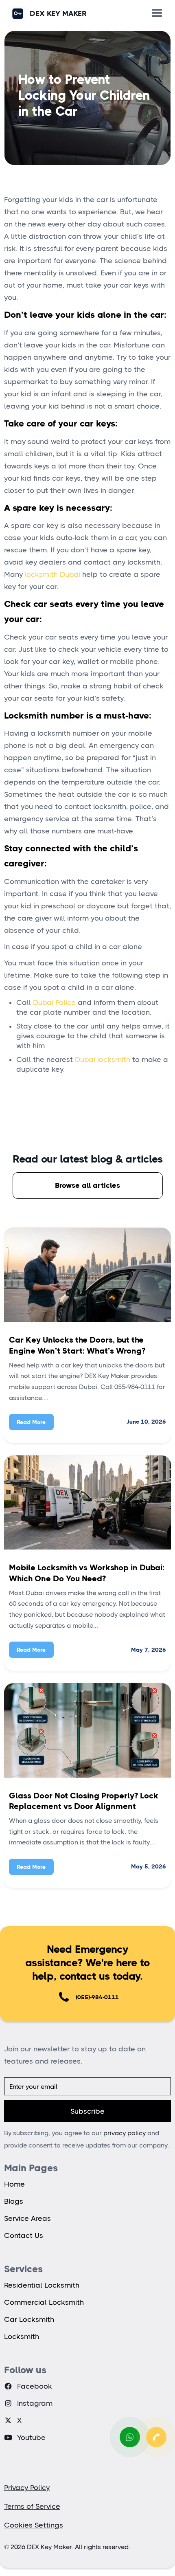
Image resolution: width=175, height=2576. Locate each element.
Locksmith (22, 2336)
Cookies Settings (34, 2525)
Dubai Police (54, 1002)
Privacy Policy (27, 2488)
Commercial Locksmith (44, 2302)
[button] (157, 13)
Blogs (14, 2201)
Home (14, 2184)
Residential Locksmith (42, 2285)
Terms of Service (32, 2506)
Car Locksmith (29, 2319)
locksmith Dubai (52, 574)
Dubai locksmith (103, 1059)
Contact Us (24, 2235)
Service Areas (27, 2218)
